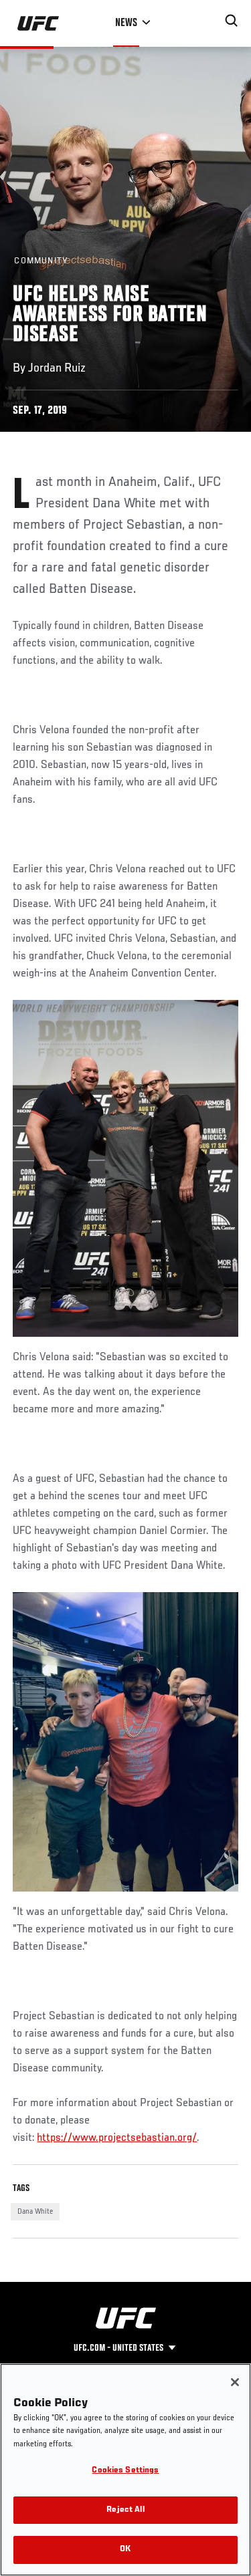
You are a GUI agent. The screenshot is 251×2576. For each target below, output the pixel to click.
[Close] (235, 2382)
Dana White (35, 2212)
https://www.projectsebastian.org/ (117, 2138)
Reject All (125, 2510)
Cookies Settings (125, 2471)
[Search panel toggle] (232, 21)
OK (125, 2550)
